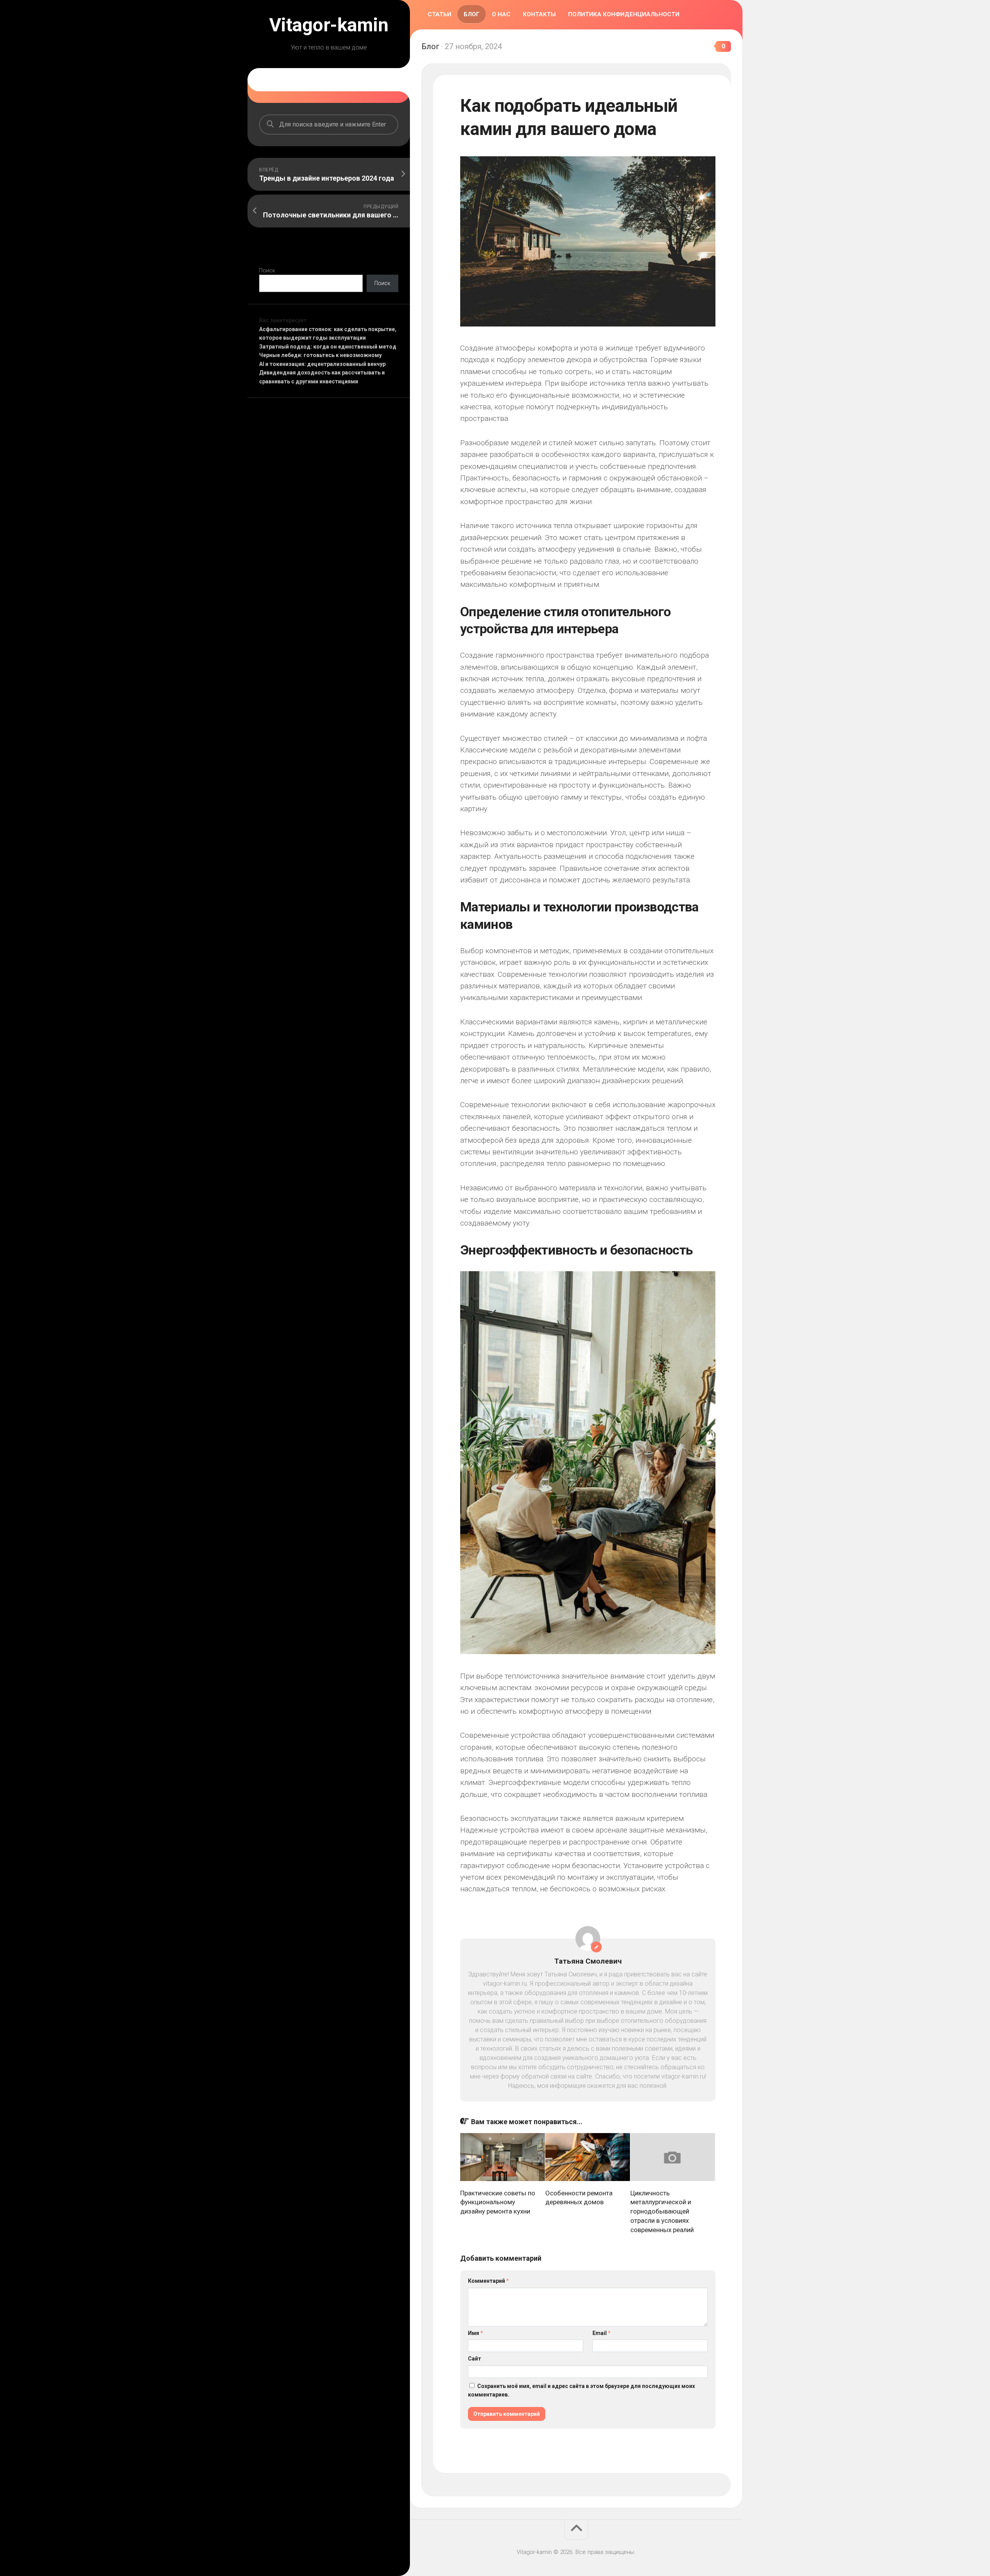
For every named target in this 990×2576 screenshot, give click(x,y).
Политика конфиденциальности (624, 14)
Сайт (475, 2359)
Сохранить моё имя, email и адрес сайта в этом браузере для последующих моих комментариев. (581, 2391)
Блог (472, 14)
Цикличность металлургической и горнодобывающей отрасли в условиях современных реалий (662, 2211)
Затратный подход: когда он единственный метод (328, 347)
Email (602, 2333)
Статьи (440, 14)
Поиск (267, 270)
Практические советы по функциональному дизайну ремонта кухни (498, 2202)
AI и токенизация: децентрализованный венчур (322, 364)
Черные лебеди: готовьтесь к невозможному (320, 355)
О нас (501, 14)
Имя (475, 2333)
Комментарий (488, 2281)
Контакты (539, 14)
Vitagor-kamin (329, 25)
